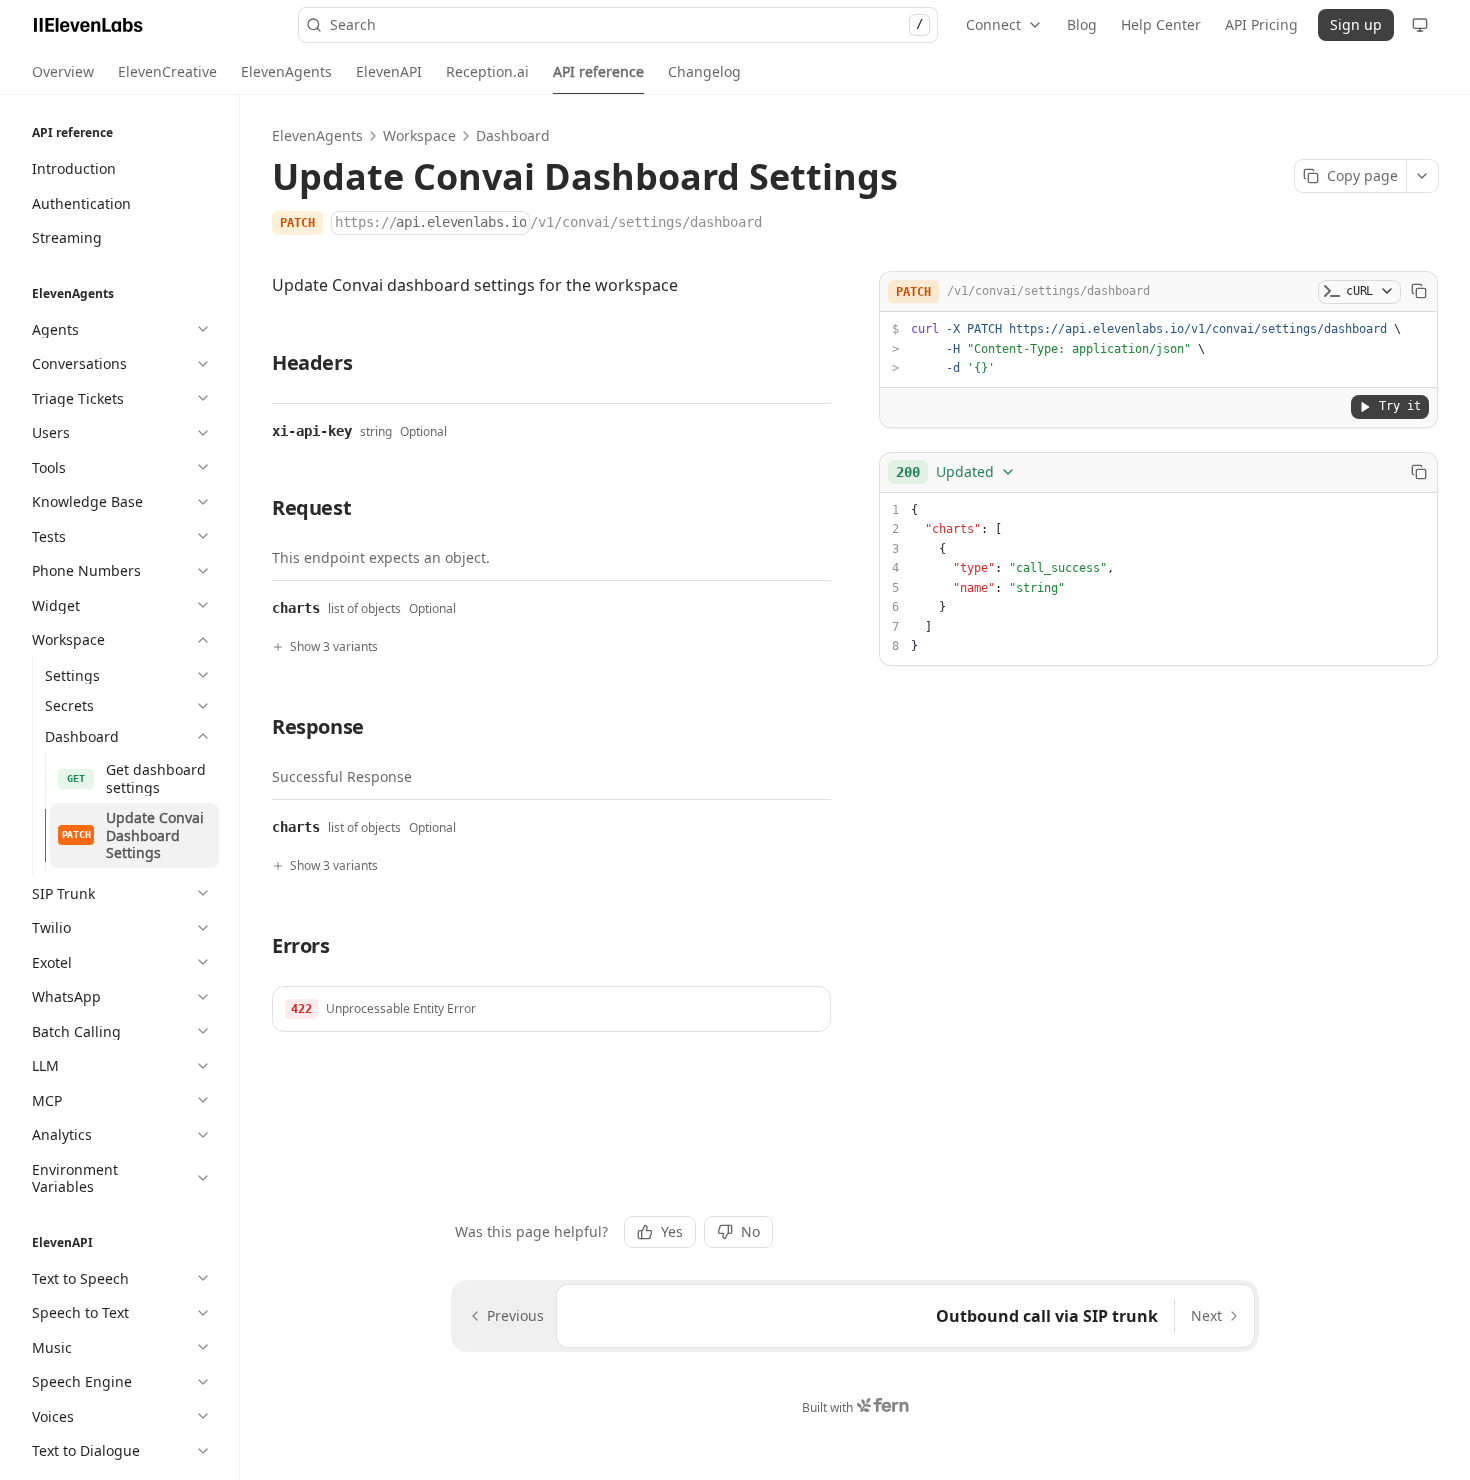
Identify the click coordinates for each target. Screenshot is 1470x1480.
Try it (1400, 406)
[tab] (63, 72)
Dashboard (513, 135)
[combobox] (956, 472)
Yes (672, 1231)
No (750, 1231)
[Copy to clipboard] (1419, 291)
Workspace (419, 135)
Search (626, 24)
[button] (551, 1009)
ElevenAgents (317, 135)
